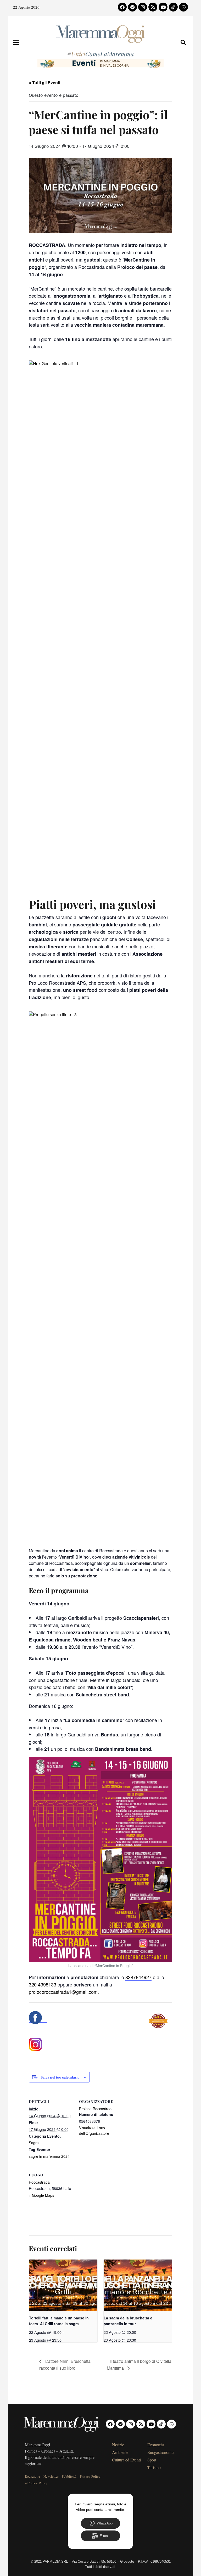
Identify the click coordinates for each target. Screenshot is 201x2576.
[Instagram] (143, 7)
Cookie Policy (38, 2483)
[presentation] (63, 2285)
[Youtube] (163, 7)
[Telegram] (132, 7)
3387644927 (138, 1977)
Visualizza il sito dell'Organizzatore (94, 2130)
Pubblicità (69, 2476)
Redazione (32, 2476)
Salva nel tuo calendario (60, 2078)
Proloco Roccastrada (96, 2109)
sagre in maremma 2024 (49, 2156)
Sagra (34, 2143)
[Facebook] (122, 7)
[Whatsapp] (183, 7)
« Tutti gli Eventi (44, 83)
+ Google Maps (41, 2195)
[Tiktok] (173, 7)
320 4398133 (43, 1984)
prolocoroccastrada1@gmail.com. (64, 1992)
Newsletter (51, 2476)
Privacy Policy (90, 2476)
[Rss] (153, 7)
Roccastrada (39, 2182)
